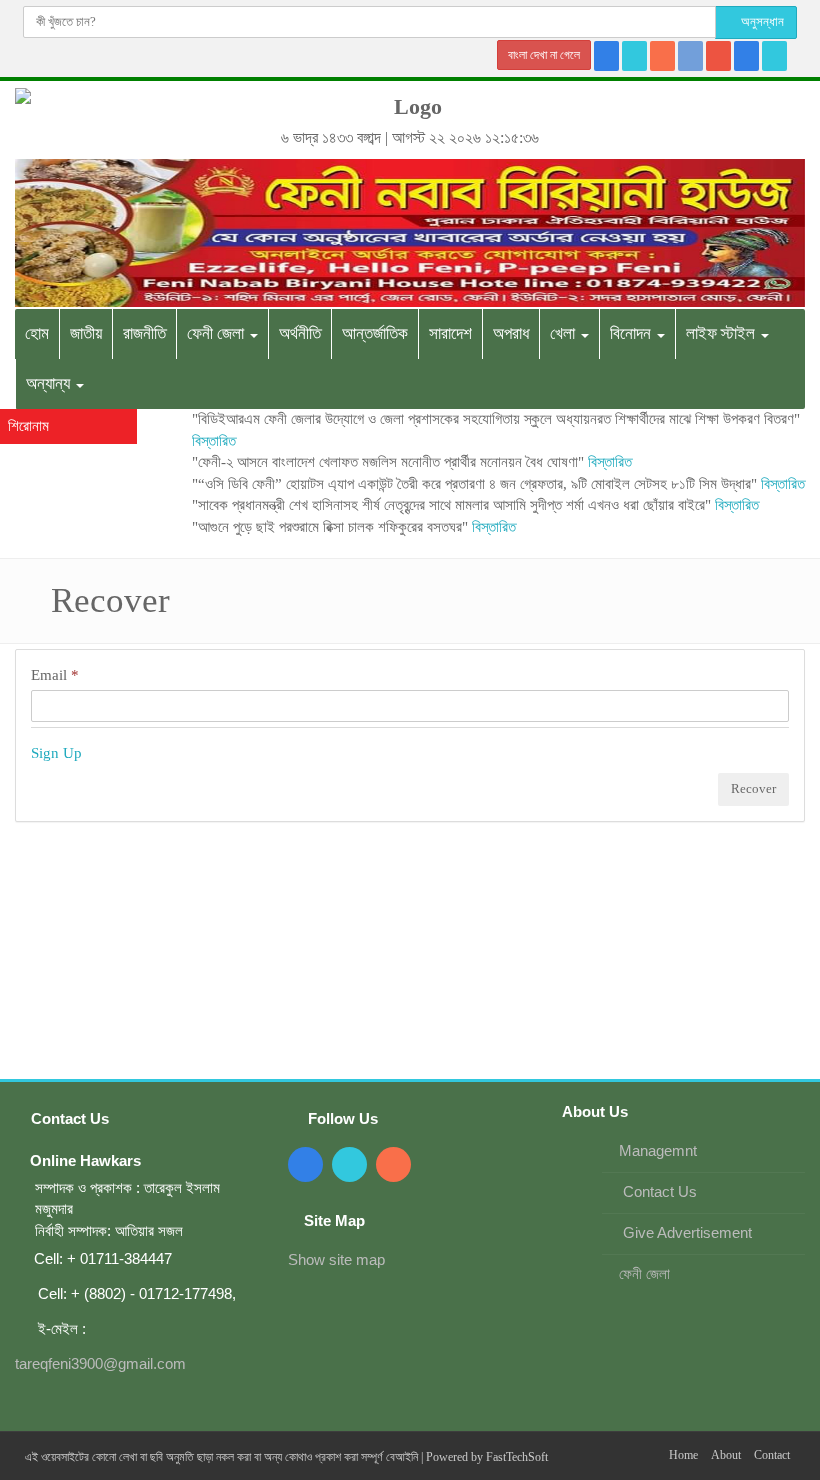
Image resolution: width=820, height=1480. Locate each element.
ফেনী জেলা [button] (217, 333)
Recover (753, 788)
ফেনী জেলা (644, 1273)
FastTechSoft (517, 1457)
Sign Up (56, 753)
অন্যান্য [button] (50, 383)
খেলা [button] (564, 333)
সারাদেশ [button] (450, 333)
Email (55, 675)
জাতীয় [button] (86, 333)
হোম (37, 333)
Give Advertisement (685, 1232)
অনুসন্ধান (761, 21)
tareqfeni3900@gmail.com (100, 1363)
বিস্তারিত (214, 441)
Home (683, 1455)
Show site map (336, 1259)
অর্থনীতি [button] (300, 333)
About (726, 1455)
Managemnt (658, 1150)
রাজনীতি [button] (144, 333)
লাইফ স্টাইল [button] (722, 333)
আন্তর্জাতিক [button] (375, 333)
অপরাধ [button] (511, 333)
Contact (772, 1455)
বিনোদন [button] (632, 333)
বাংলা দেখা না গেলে (544, 55)
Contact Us (658, 1191)
